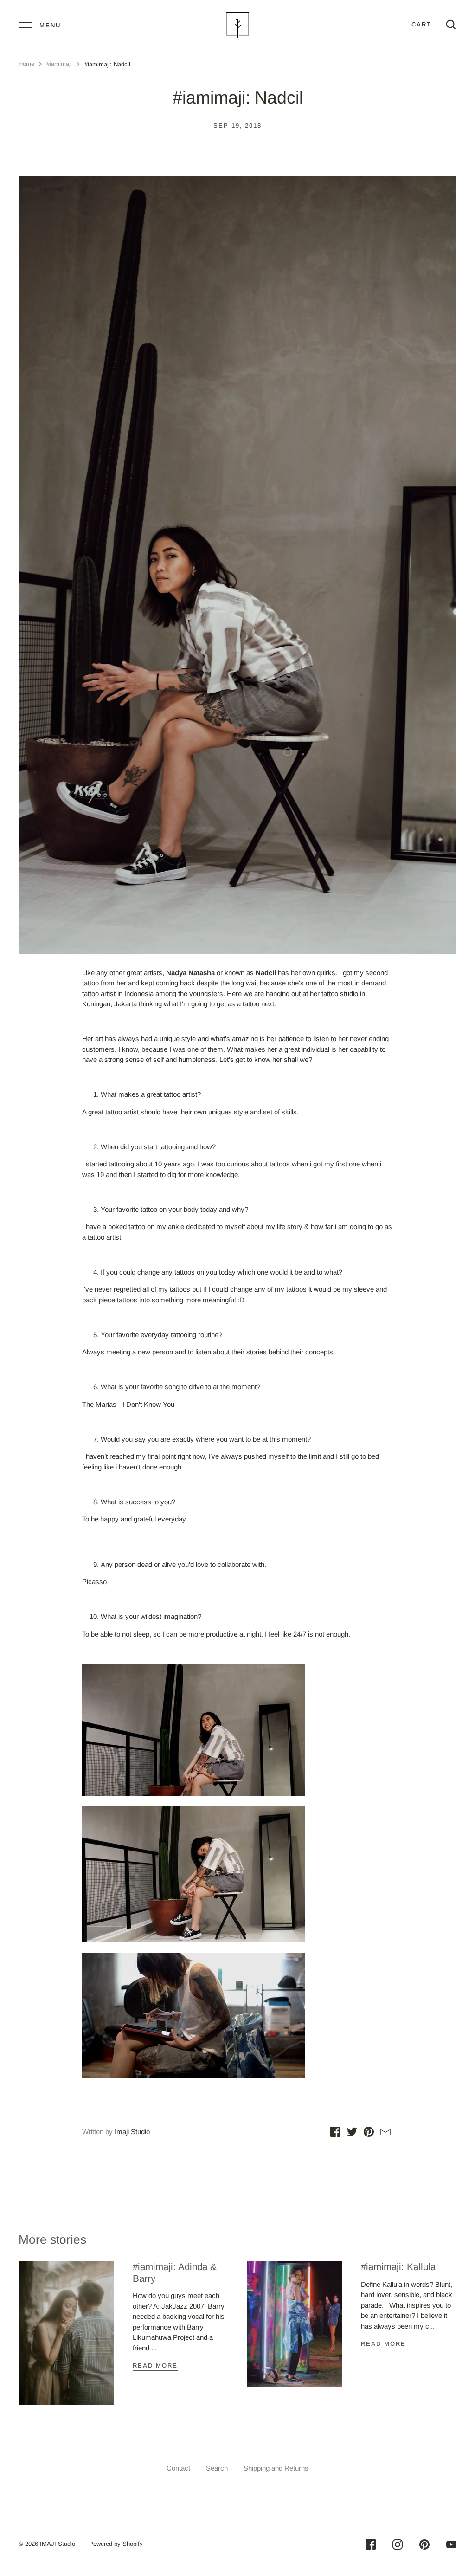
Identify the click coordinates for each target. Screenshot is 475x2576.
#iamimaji (59, 64)
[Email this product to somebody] (385, 2133)
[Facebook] (371, 2546)
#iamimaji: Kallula (398, 2267)
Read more (155, 2366)
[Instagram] (398, 2546)
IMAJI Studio (58, 2544)
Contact (178, 2468)
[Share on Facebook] (335, 2133)
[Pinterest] (424, 2546)
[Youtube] (451, 2546)
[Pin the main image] (369, 2133)
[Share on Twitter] (352, 2133)
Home (26, 64)
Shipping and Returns (276, 2468)
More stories (52, 2239)
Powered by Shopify (116, 2544)
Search (217, 2468)
